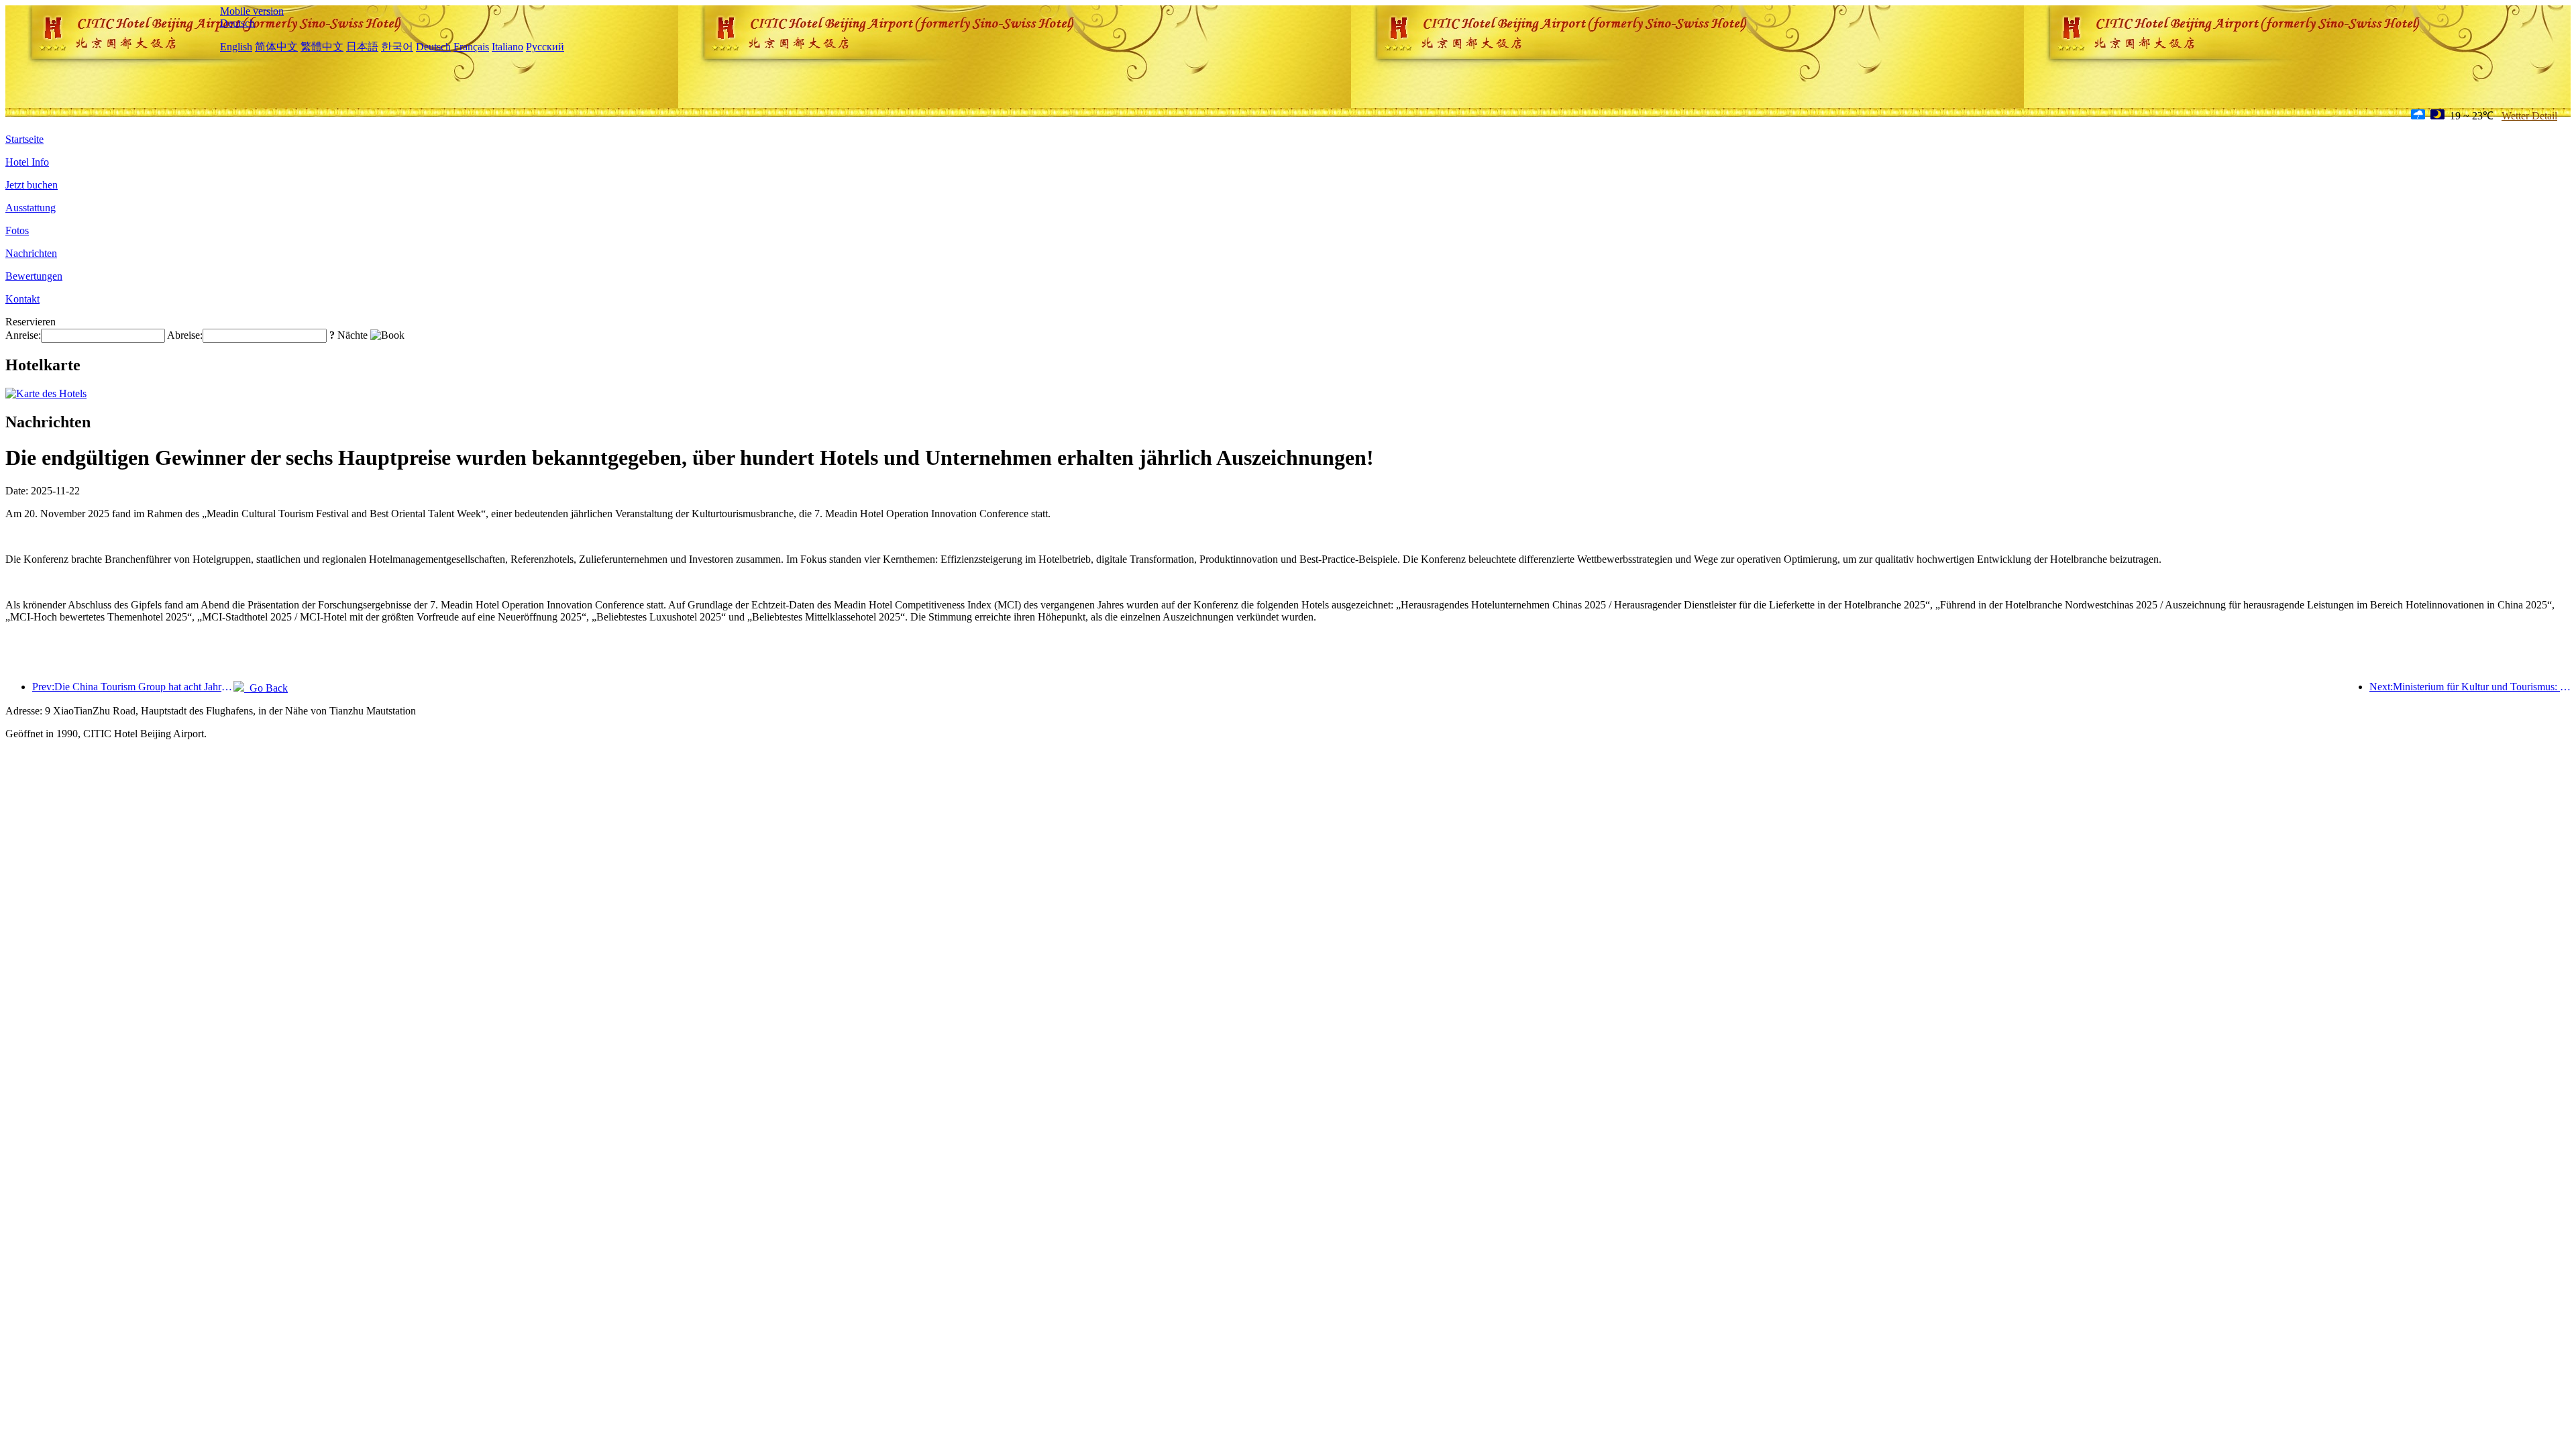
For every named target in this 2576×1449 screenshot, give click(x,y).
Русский (545, 47)
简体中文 (276, 47)
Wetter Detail (2529, 116)
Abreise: (185, 335)
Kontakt (22, 299)
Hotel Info (27, 162)
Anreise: (23, 335)
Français (471, 47)
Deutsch (237, 23)
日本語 (362, 47)
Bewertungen (34, 276)
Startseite (24, 139)
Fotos (17, 230)
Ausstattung (31, 208)
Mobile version (252, 11)
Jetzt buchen (32, 185)
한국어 (397, 47)
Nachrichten (31, 253)
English (236, 47)
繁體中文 (322, 47)
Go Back (266, 688)
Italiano (507, 47)
